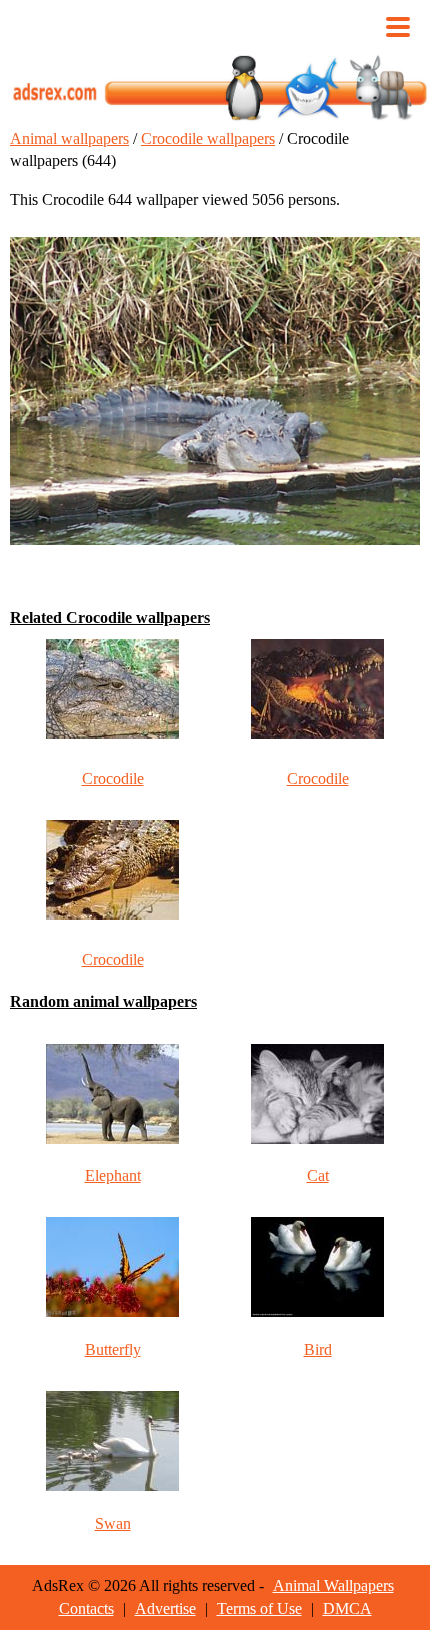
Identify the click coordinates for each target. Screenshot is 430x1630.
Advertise (165, 1608)
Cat (318, 1175)
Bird (318, 1349)
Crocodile (113, 778)
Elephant (113, 1175)
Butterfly (113, 1349)
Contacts (86, 1608)
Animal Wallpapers (333, 1585)
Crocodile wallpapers (208, 138)
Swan (113, 1523)
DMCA (347, 1608)
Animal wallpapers (69, 138)
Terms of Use (259, 1608)
